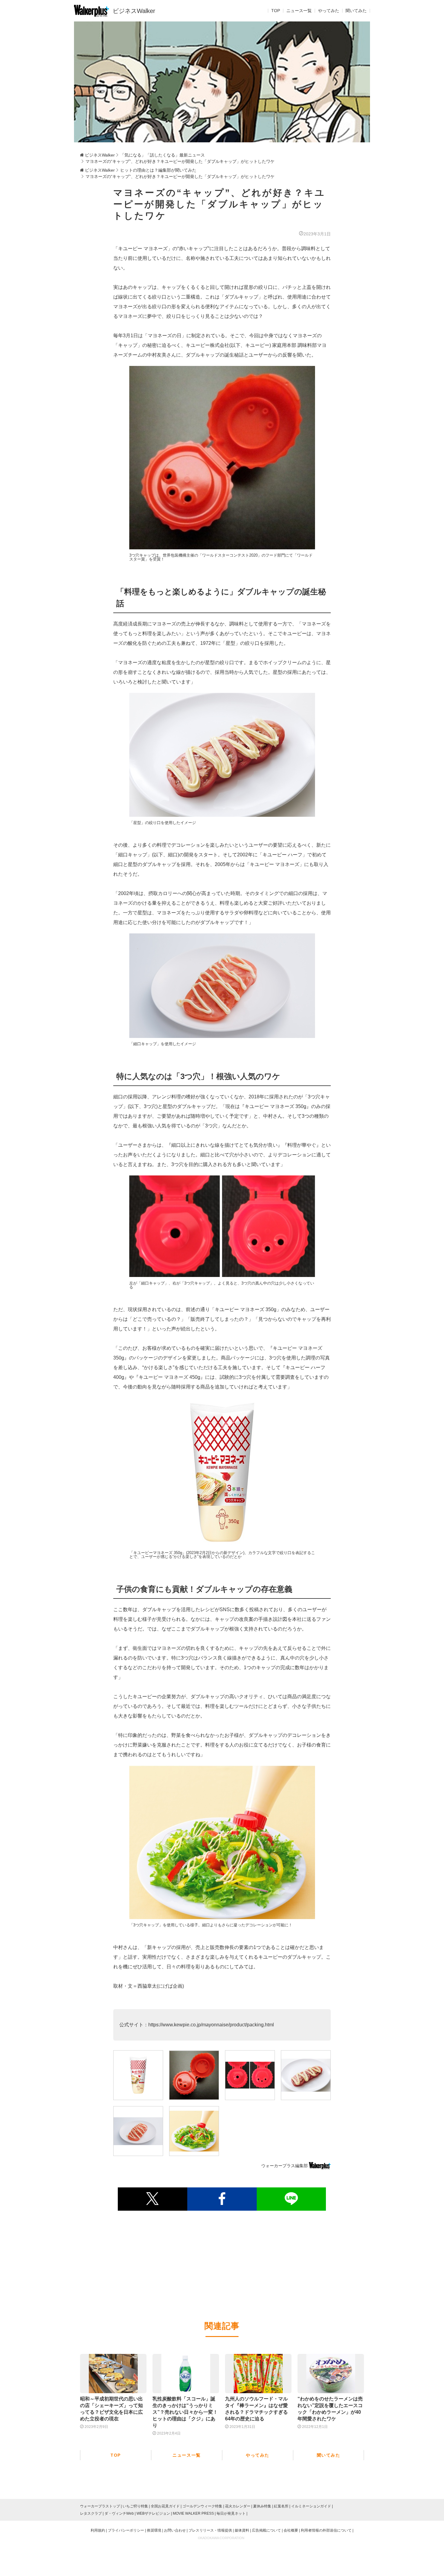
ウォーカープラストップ (100, 2506)
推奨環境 (154, 2530)
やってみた (329, 11)
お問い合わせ (175, 2530)
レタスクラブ (91, 2513)
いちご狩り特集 (135, 2506)
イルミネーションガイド (311, 2506)
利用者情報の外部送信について (326, 2530)
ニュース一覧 (299, 11)
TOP (276, 11)
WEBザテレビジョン (153, 2513)
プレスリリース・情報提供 (210, 2530)
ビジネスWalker (134, 11)
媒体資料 (242, 2530)
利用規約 (98, 2530)
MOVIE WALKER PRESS (193, 2513)
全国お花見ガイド (165, 2506)
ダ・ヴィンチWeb (119, 2513)
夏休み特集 (262, 2506)
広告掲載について (266, 2530)
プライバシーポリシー (126, 2530)
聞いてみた (356, 11)
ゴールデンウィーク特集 (202, 2506)
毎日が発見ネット (231, 2513)
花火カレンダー (238, 2506)
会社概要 (291, 2530)
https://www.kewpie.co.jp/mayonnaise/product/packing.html (211, 2025)
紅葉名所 (281, 2506)
